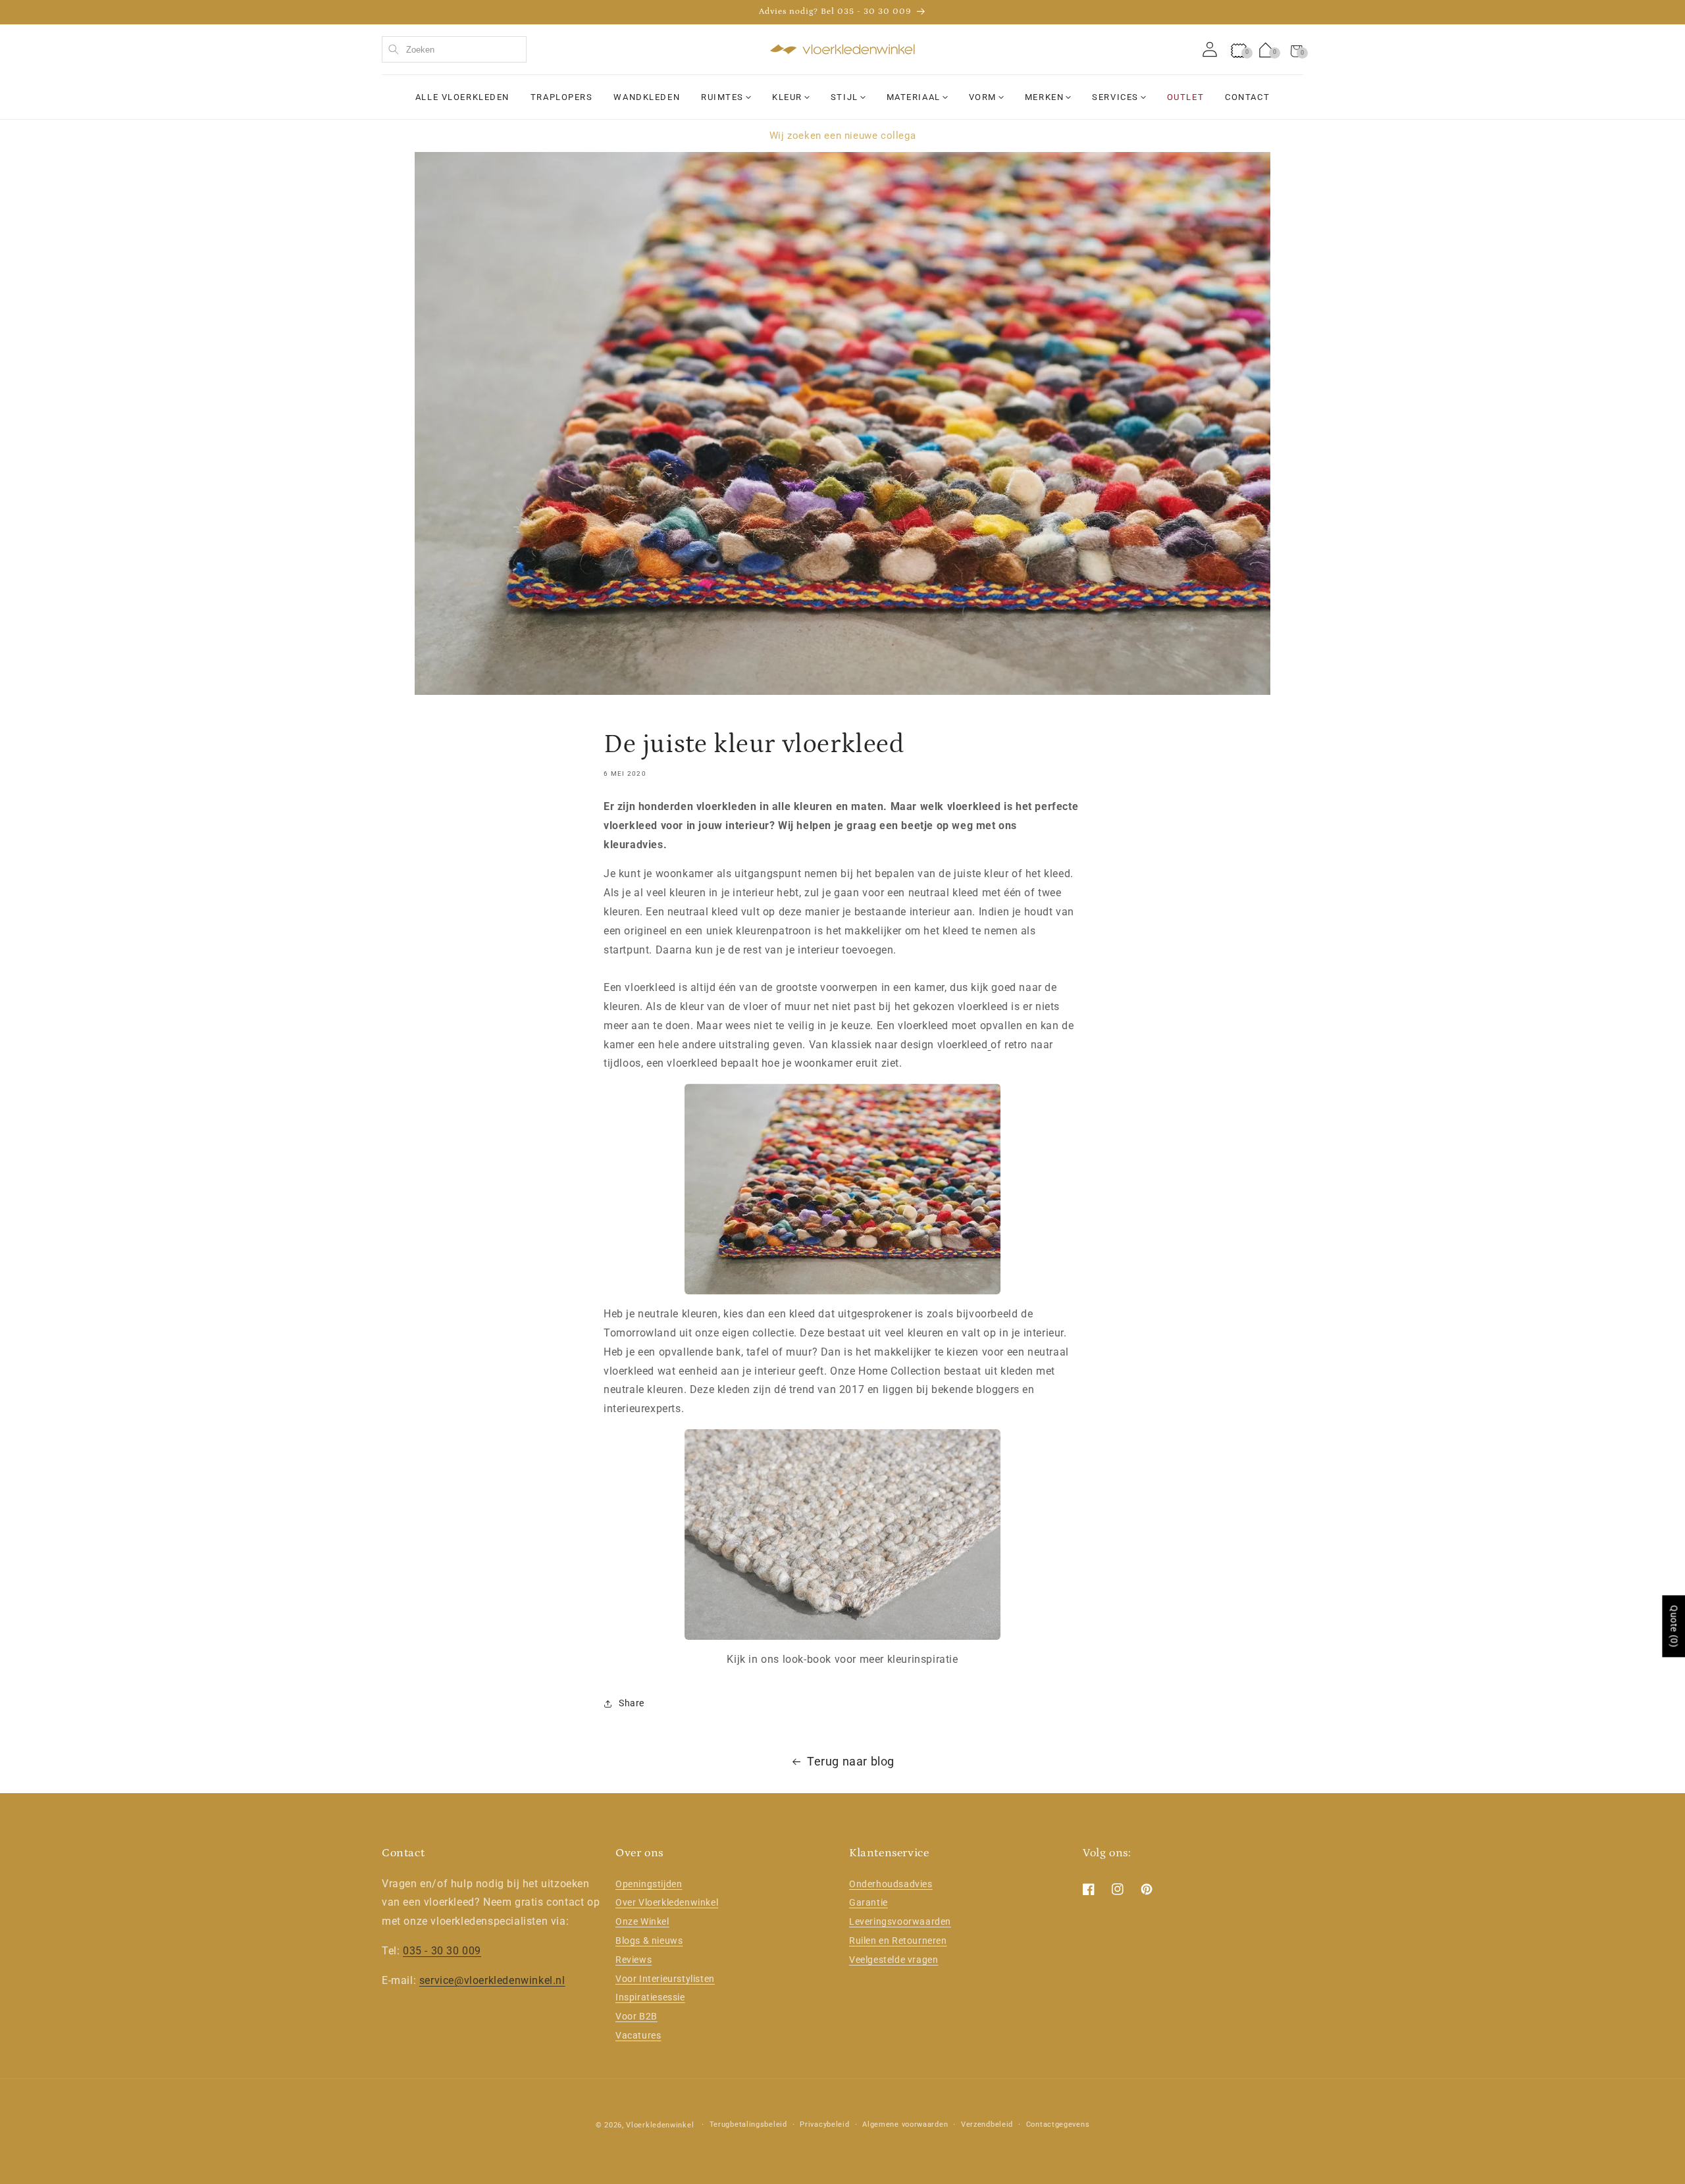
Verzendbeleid (987, 2124)
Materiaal (914, 97)
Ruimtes (722, 97)
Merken (1044, 97)
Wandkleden (647, 97)
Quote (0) (1674, 1626)
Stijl (844, 97)
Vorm (983, 97)
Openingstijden (649, 1884)
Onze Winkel (642, 1921)
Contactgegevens (1058, 2124)
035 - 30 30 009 (442, 1951)
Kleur (787, 97)
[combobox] (454, 49)
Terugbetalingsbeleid (748, 2124)
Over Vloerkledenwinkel (667, 1902)
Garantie (868, 1902)
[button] (1297, 49)
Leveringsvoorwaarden (900, 1921)
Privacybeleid (824, 2124)
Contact (1247, 97)
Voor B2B (636, 2016)
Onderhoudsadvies (891, 1884)
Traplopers (562, 97)
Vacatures (638, 2035)
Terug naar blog (851, 1761)
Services (1115, 97)
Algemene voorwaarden (905, 2124)
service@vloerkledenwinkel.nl (492, 1980)
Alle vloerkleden (462, 97)
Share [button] (632, 1703)
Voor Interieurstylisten (665, 1979)
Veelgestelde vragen (894, 1960)
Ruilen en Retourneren (898, 1941)
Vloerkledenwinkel (660, 2125)
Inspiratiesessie (650, 1997)
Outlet (1185, 97)
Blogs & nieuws (649, 1941)
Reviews (634, 1960)
